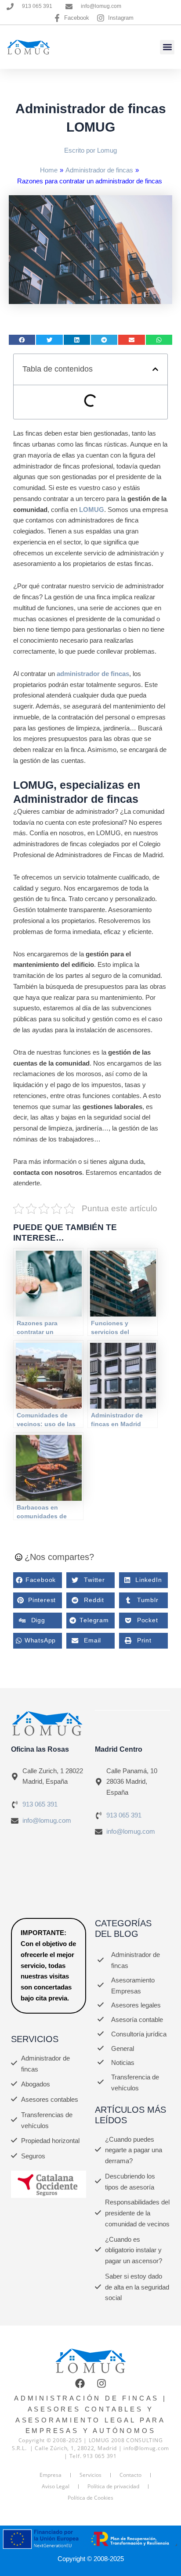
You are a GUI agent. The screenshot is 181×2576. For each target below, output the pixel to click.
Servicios (90, 2475)
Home (49, 170)
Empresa (51, 2475)
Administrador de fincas (99, 170)
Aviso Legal (56, 2486)
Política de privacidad (113, 2486)
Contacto (130, 2475)
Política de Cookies (90, 2498)
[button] (167, 47)
